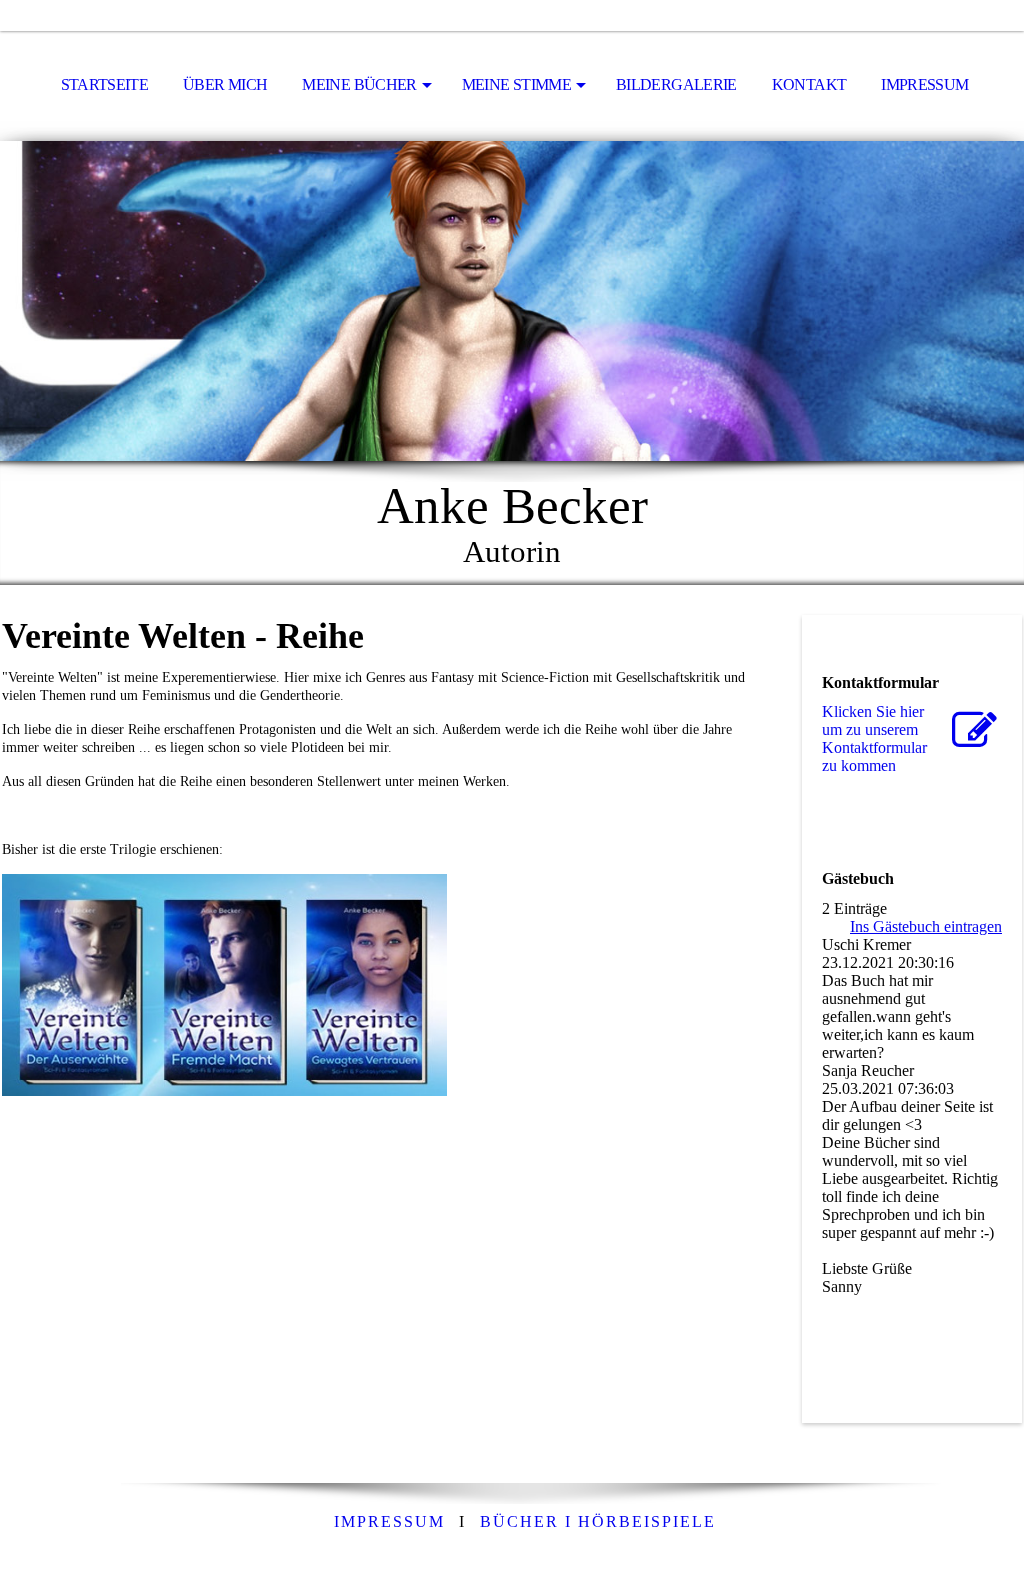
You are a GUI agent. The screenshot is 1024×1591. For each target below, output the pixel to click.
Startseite (105, 84)
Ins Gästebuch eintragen (926, 926)
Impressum (924, 84)
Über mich (225, 84)
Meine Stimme (516, 84)
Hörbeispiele (598, 1521)
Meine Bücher (359, 84)
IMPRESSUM (389, 1521)
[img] (512, 301)
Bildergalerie (676, 84)
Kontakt (809, 84)
